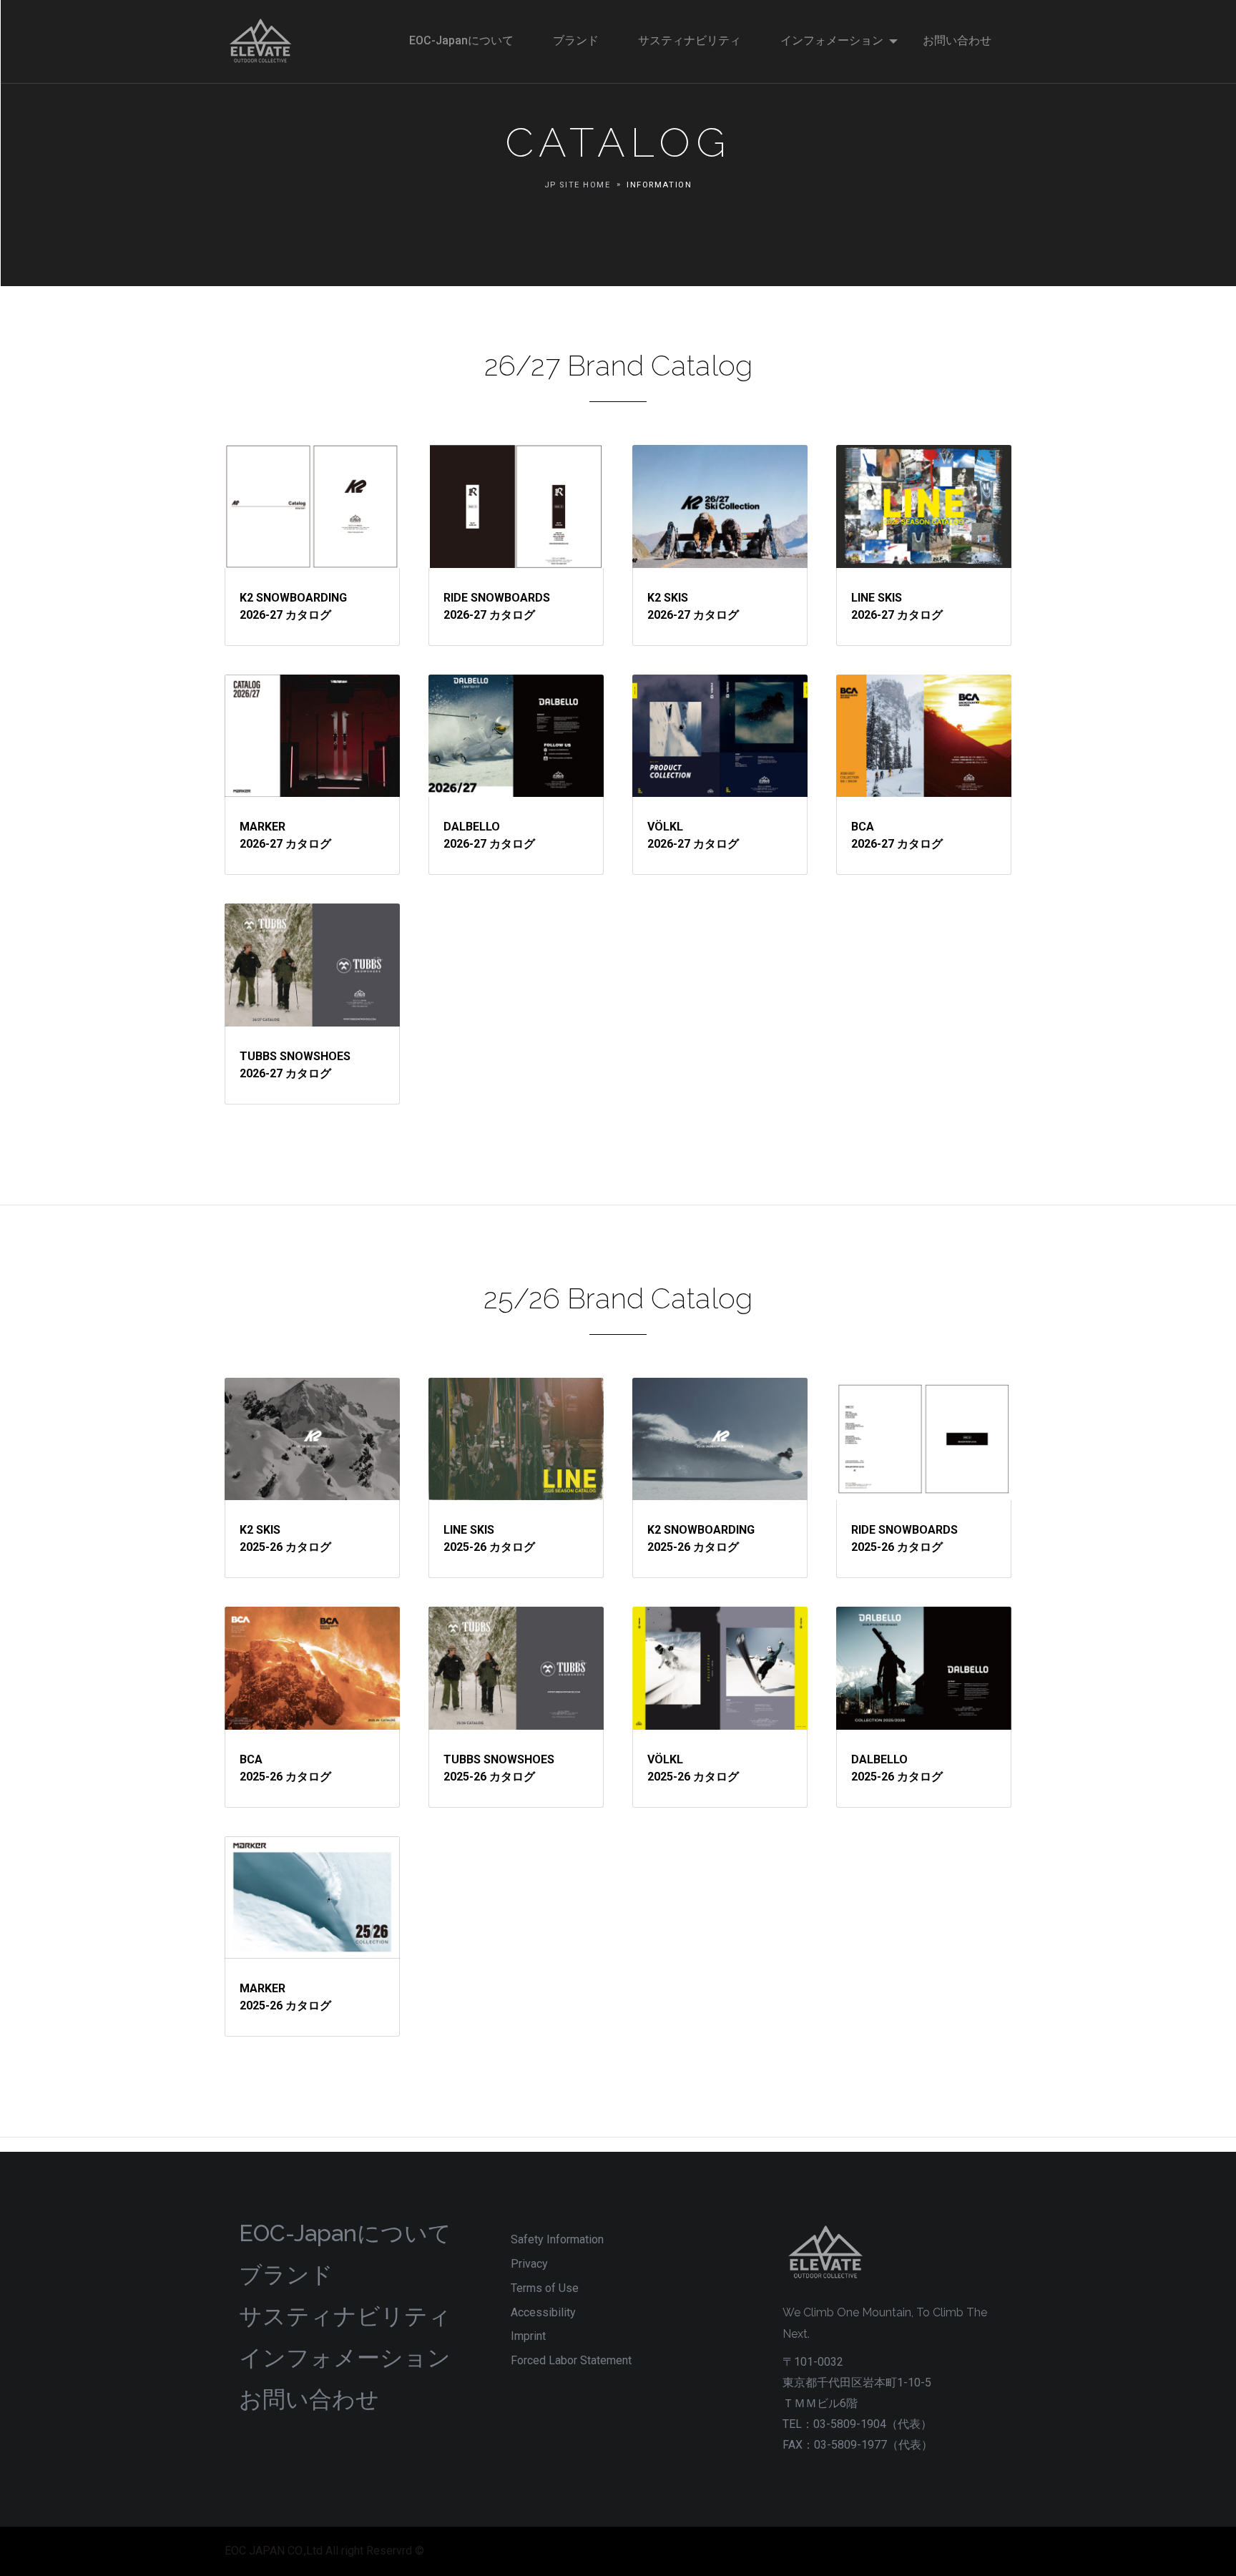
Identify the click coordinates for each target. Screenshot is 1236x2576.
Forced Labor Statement (571, 2360)
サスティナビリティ (345, 2316)
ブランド (286, 2274)
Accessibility (543, 2312)
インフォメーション (345, 2357)
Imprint (528, 2336)
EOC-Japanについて (345, 2233)
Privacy (529, 2264)
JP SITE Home (578, 185)
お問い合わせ (309, 2399)
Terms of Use (545, 2288)
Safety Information (557, 2239)
